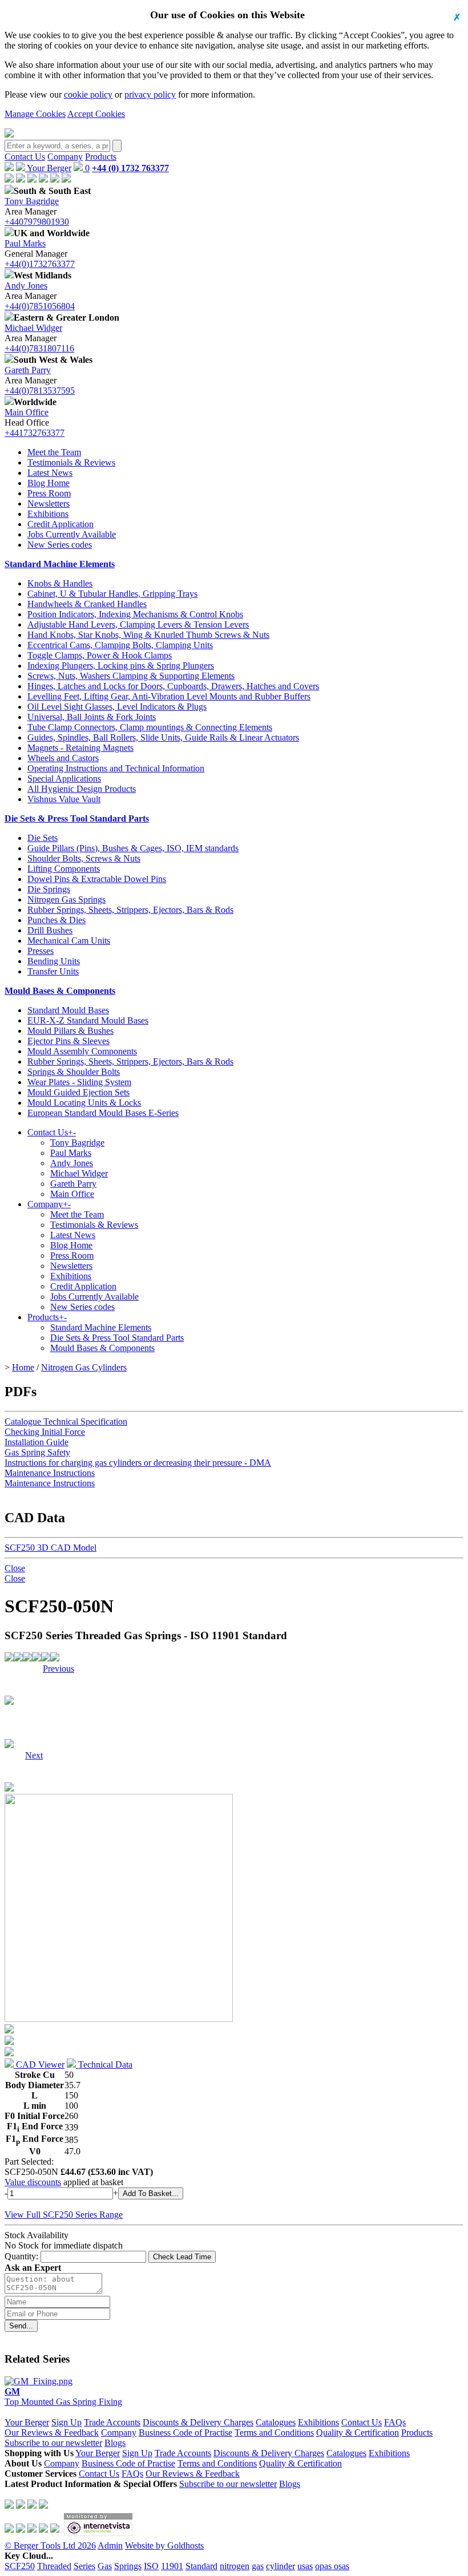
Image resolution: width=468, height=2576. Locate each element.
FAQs (395, 2422)
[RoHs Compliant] (9, 1658)
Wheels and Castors (63, 758)
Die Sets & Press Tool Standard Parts (77, 818)
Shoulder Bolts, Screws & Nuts (84, 858)
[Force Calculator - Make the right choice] (18, 1658)
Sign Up (66, 2422)
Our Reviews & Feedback (52, 2433)
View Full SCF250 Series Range (64, 2215)
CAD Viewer (39, 2065)
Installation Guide (37, 1442)
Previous (58, 1669)
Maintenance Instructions (50, 1473)
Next (34, 1669)
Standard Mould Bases (68, 1010)
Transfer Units (53, 971)
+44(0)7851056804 (40, 306)
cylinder (281, 2566)
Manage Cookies (35, 114)
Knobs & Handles (60, 583)
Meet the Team (54, 452)
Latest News (50, 473)
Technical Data (104, 2065)
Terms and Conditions (274, 2433)
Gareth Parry (28, 370)
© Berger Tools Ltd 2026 (50, 2545)
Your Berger (48, 168)
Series (84, 2566)
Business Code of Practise (185, 2433)
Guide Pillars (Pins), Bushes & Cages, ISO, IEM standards (133, 848)
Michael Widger (33, 328)
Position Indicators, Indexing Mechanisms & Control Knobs (135, 614)
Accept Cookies (96, 114)
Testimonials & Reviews (71, 462)
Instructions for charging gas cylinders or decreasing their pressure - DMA (138, 1463)
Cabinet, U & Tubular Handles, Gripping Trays (112, 594)
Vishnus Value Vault (64, 799)
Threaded (54, 2566)
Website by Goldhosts (164, 2545)
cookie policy (88, 94)
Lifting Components (64, 869)
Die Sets (43, 838)
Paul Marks (25, 243)
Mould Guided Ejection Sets (78, 1092)
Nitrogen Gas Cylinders (84, 1367)
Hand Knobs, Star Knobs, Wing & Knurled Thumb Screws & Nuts (148, 635)
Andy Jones (26, 286)
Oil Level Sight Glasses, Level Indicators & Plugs (117, 707)
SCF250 (20, 2566)
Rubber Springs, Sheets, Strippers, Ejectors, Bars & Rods (130, 910)
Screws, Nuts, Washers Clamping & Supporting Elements (131, 676)
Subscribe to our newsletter (53, 2443)
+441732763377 (35, 433)
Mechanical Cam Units (69, 941)
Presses (41, 951)
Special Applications (64, 779)
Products (101, 157)
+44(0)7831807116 (39, 348)
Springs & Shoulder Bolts (74, 1072)
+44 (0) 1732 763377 (130, 168)
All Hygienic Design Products (82, 789)
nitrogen (235, 2566)
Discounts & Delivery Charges (198, 2422)
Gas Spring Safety (37, 1452)
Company (65, 157)
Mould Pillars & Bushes (70, 1031)
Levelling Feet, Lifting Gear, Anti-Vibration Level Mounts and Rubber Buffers (169, 696)
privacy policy (150, 94)
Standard (201, 2566)
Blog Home (49, 483)
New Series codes (60, 545)
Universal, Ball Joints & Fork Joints (92, 717)
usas (305, 2566)
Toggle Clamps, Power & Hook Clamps (100, 655)
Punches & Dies (57, 920)
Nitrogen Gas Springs (66, 899)
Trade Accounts (112, 2422)
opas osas (332, 2566)
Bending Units (54, 961)
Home (23, 1367)
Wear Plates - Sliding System (79, 1082)
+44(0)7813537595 (40, 391)
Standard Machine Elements (60, 564)
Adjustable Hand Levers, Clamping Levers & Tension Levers (138, 624)
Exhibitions (48, 514)
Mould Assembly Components (82, 1051)
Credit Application (60, 524)
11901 (172, 2566)
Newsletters (49, 504)
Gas (105, 2566)
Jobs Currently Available (72, 534)
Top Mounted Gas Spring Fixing (63, 2397)
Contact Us (25, 157)
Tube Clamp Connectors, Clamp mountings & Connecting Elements (150, 727)
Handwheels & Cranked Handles (87, 604)
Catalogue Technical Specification (66, 1422)
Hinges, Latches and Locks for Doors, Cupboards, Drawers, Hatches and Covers (173, 686)
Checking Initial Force (45, 1432)
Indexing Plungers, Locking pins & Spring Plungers (121, 666)
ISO (151, 2566)
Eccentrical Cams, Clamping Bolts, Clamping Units (120, 645)
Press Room (49, 493)
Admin (110, 2545)
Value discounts (33, 2182)
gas (258, 2566)
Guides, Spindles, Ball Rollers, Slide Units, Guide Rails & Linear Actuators (163, 737)
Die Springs (49, 889)
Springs (128, 2566)
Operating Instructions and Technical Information (116, 768)
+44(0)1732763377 (40, 264)
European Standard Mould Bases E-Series (103, 1113)
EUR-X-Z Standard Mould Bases (88, 1020)
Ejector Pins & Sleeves (68, 1041)
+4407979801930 (37, 222)
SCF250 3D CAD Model (51, 1548)
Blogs (115, 2443)
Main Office (27, 412)
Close (15, 1568)
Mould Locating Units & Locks (84, 1103)
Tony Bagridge (32, 201)
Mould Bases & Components (60, 991)
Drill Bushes (50, 930)
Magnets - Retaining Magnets (80, 748)
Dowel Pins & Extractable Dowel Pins (97, 879)
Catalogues (276, 2422)
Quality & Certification (358, 2433)
